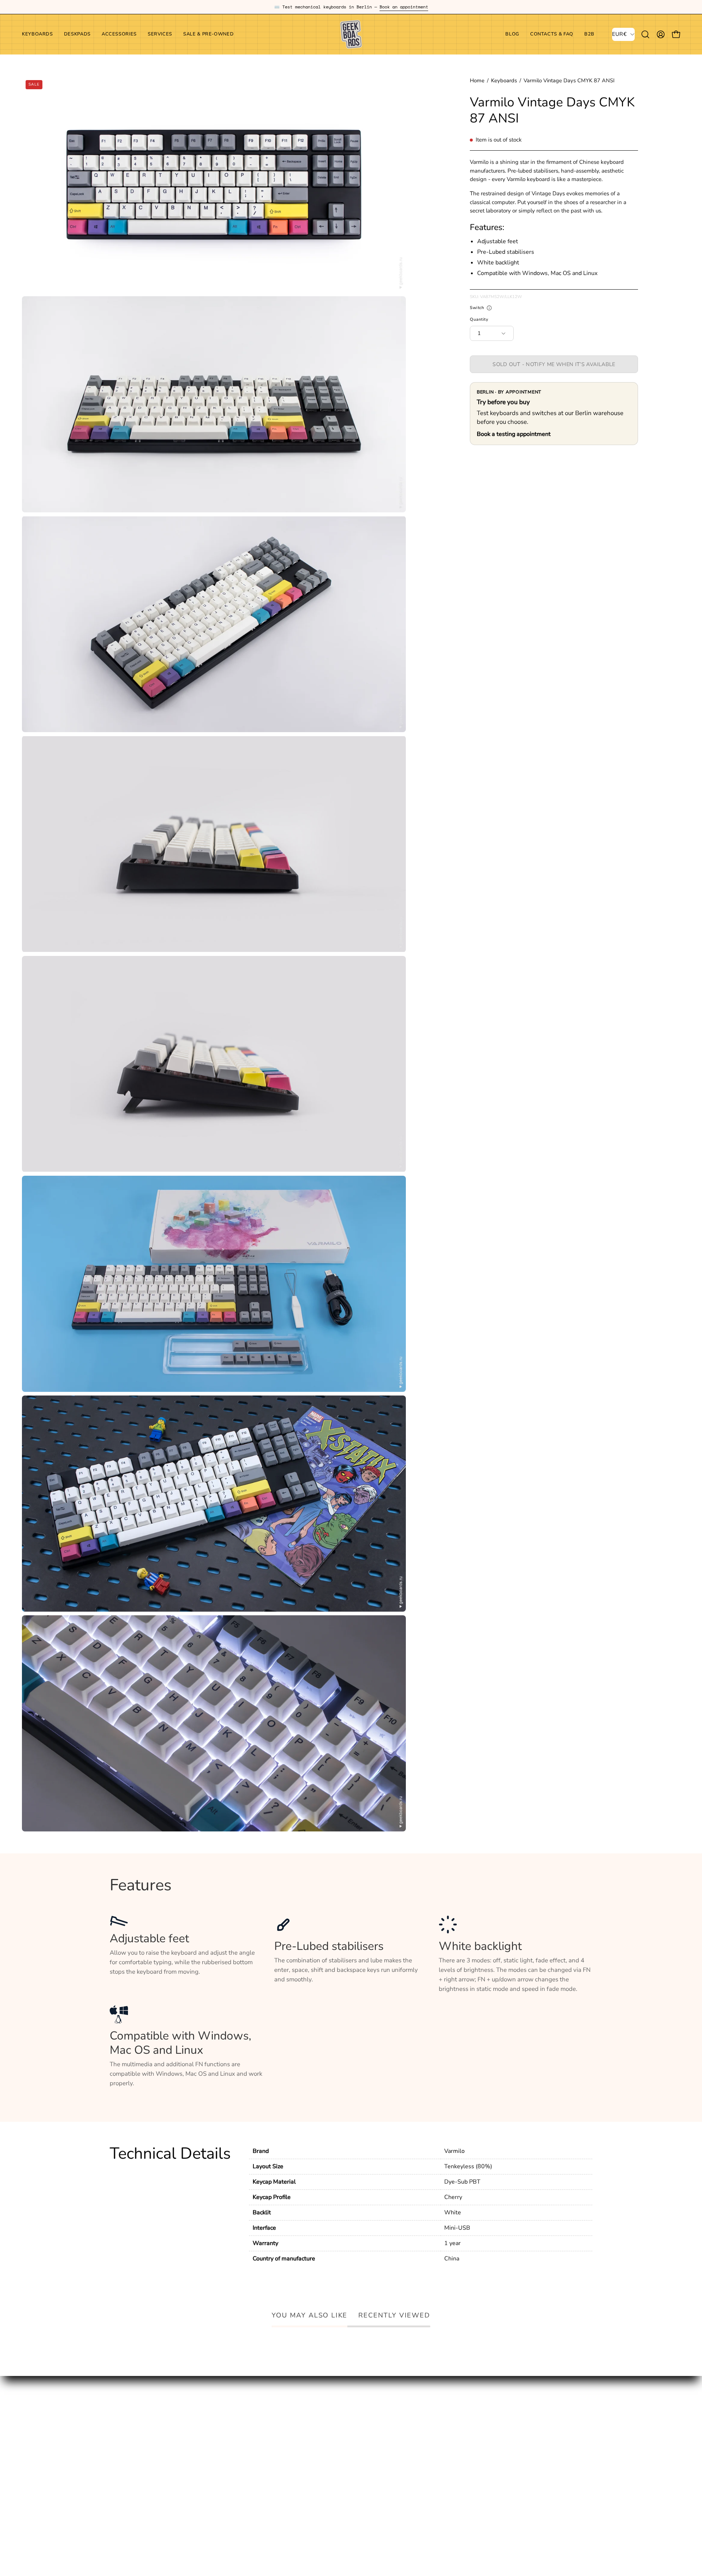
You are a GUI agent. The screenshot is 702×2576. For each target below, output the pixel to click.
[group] (351, 7)
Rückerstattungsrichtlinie (343, 2481)
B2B (215, 2446)
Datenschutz (326, 2446)
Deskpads (123, 2433)
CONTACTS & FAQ (235, 2433)
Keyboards (504, 80)
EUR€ (619, 34)
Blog (216, 2420)
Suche (317, 2420)
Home (477, 80)
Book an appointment (404, 7)
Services (121, 2458)
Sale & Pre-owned (135, 2471)
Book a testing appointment (514, 434)
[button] (119, 34)
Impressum (324, 2433)
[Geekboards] (351, 34)
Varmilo (454, 2151)
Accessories (126, 2446)
